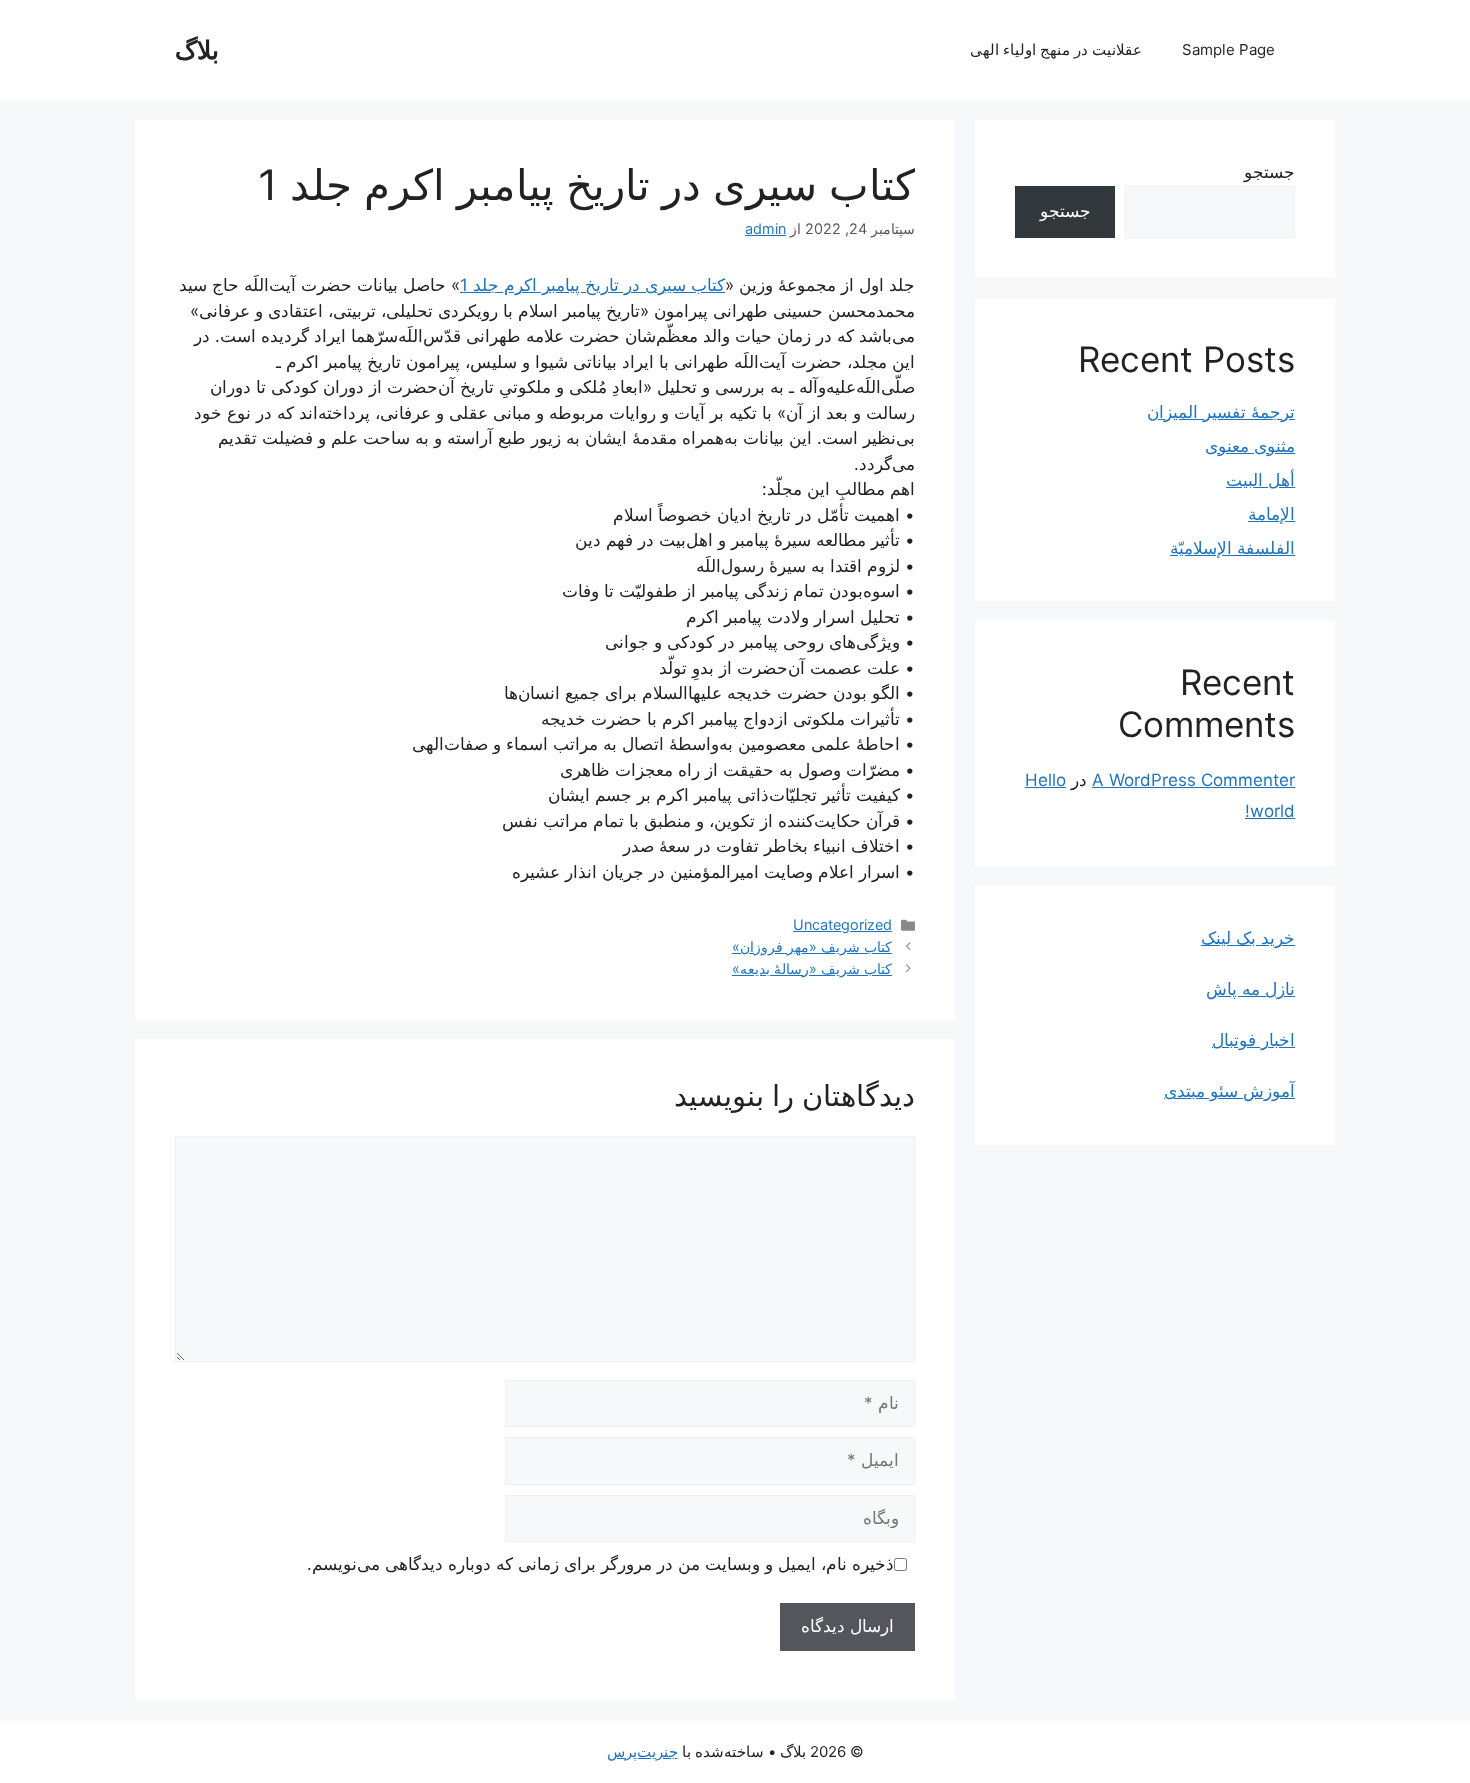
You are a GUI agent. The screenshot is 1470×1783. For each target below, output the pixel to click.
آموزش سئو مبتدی (1229, 1091)
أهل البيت (1260, 480)
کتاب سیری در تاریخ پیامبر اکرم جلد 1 (592, 285)
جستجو (1269, 172)
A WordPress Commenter (1193, 780)
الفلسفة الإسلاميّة (1232, 548)
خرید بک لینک (1248, 938)
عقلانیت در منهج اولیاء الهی (1056, 49)
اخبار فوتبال (1253, 1040)
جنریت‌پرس (642, 1751)
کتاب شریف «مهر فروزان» (812, 946)
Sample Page (1228, 49)
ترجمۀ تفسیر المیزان (1221, 412)
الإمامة (1271, 514)
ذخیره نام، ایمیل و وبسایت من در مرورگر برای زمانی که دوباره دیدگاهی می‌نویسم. (600, 1564)
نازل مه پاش (1250, 989)
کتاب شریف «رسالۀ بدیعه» (812, 968)
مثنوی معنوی (1250, 446)
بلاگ (197, 50)
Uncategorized (842, 924)
